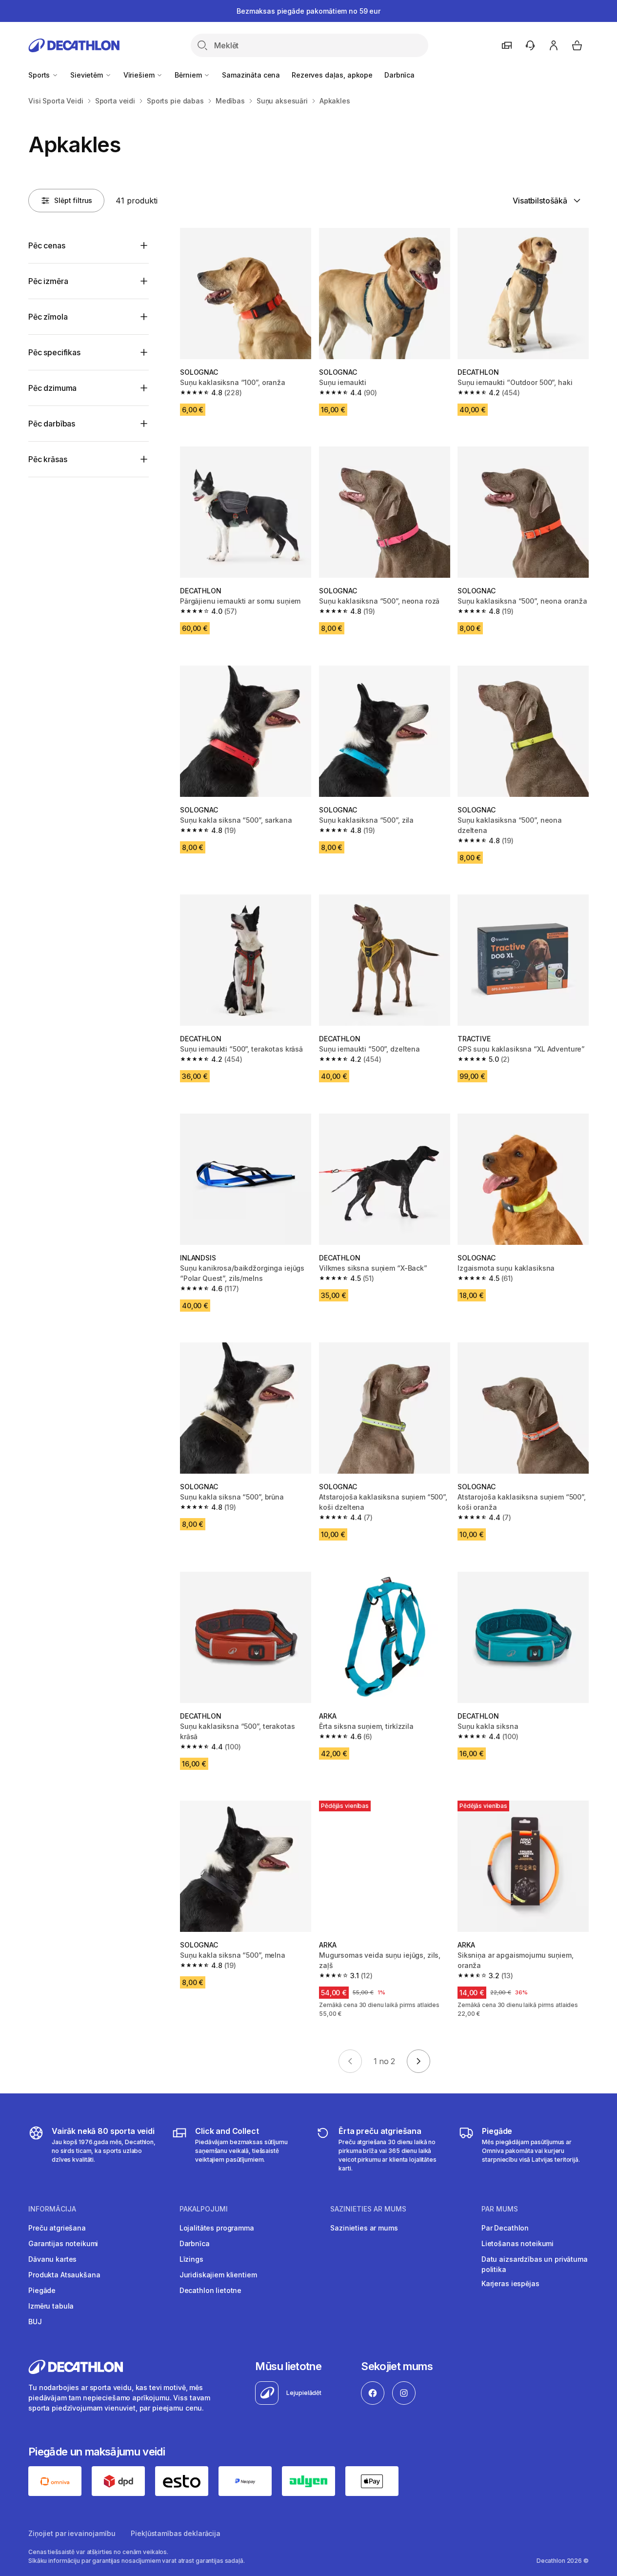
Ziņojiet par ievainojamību (72, 2533)
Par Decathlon (505, 2228)
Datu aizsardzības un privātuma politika (535, 2264)
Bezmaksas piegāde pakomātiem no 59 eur (308, 11)
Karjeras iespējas (510, 2283)
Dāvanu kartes (52, 2259)
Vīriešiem (140, 75)
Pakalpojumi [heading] (204, 2209)
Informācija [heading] (52, 2209)
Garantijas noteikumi (63, 2243)
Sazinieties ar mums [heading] (368, 2209)
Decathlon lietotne (210, 2290)
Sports (40, 75)
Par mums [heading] (500, 2209)
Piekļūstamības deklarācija (175, 2533)
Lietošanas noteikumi (517, 2243)
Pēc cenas (47, 245)
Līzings (191, 2259)
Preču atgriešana (57, 2228)
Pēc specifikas (54, 352)
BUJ (35, 2322)
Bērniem (189, 75)
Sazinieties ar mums (364, 2228)
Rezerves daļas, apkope (332, 75)
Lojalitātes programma (217, 2228)
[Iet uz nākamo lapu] (418, 2061)
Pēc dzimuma (52, 388)
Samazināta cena (251, 75)
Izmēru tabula (51, 2306)
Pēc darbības (52, 424)
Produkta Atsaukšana (64, 2275)
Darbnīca (399, 75)
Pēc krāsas (48, 459)
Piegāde (42, 2290)
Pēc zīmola (48, 317)
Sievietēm (88, 75)
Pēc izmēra (48, 281)
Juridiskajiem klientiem (218, 2275)
